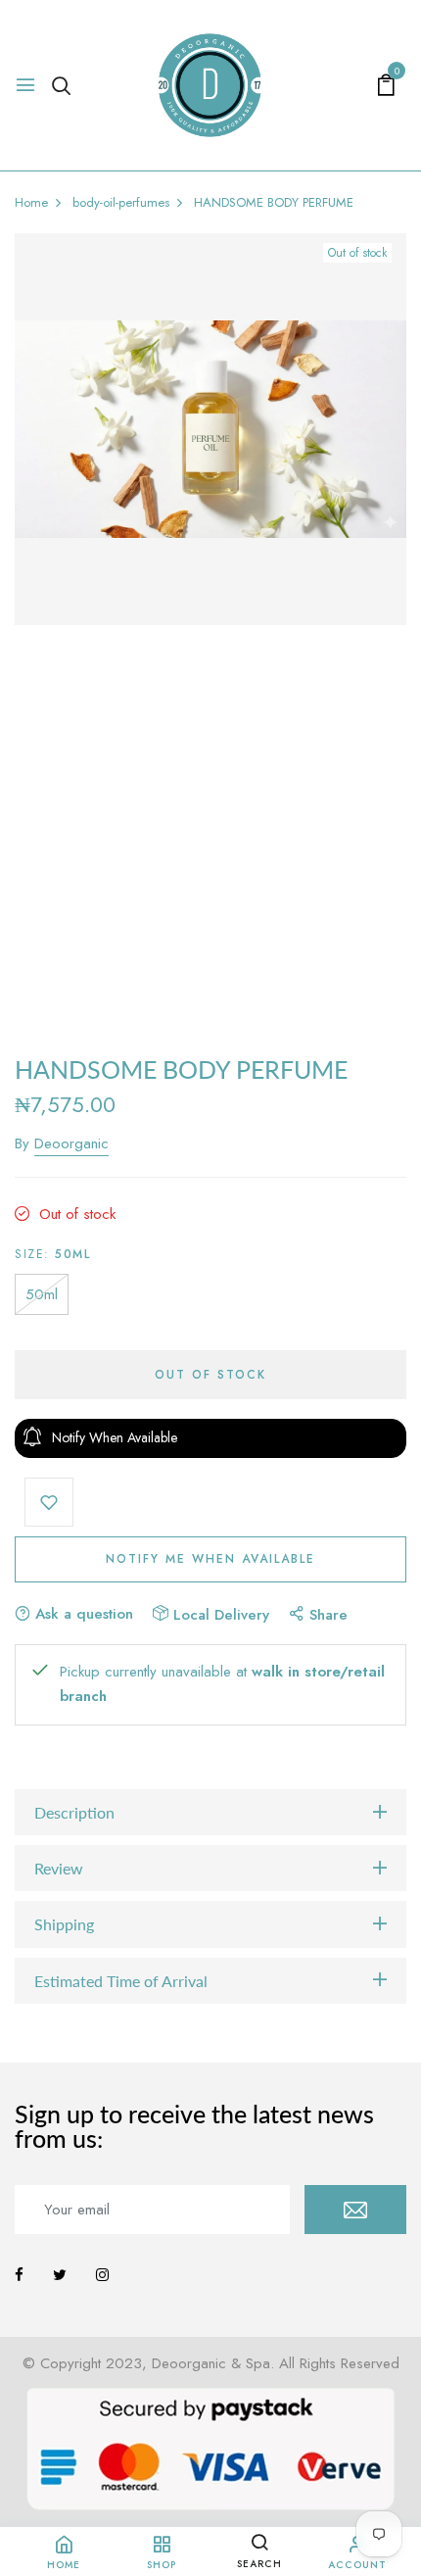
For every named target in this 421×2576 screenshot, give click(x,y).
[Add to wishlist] (49, 1502)
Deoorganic (71, 1143)
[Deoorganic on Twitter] (60, 2275)
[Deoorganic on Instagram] (102, 2275)
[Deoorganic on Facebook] (19, 2275)
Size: (52, 1254)
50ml (42, 1294)
